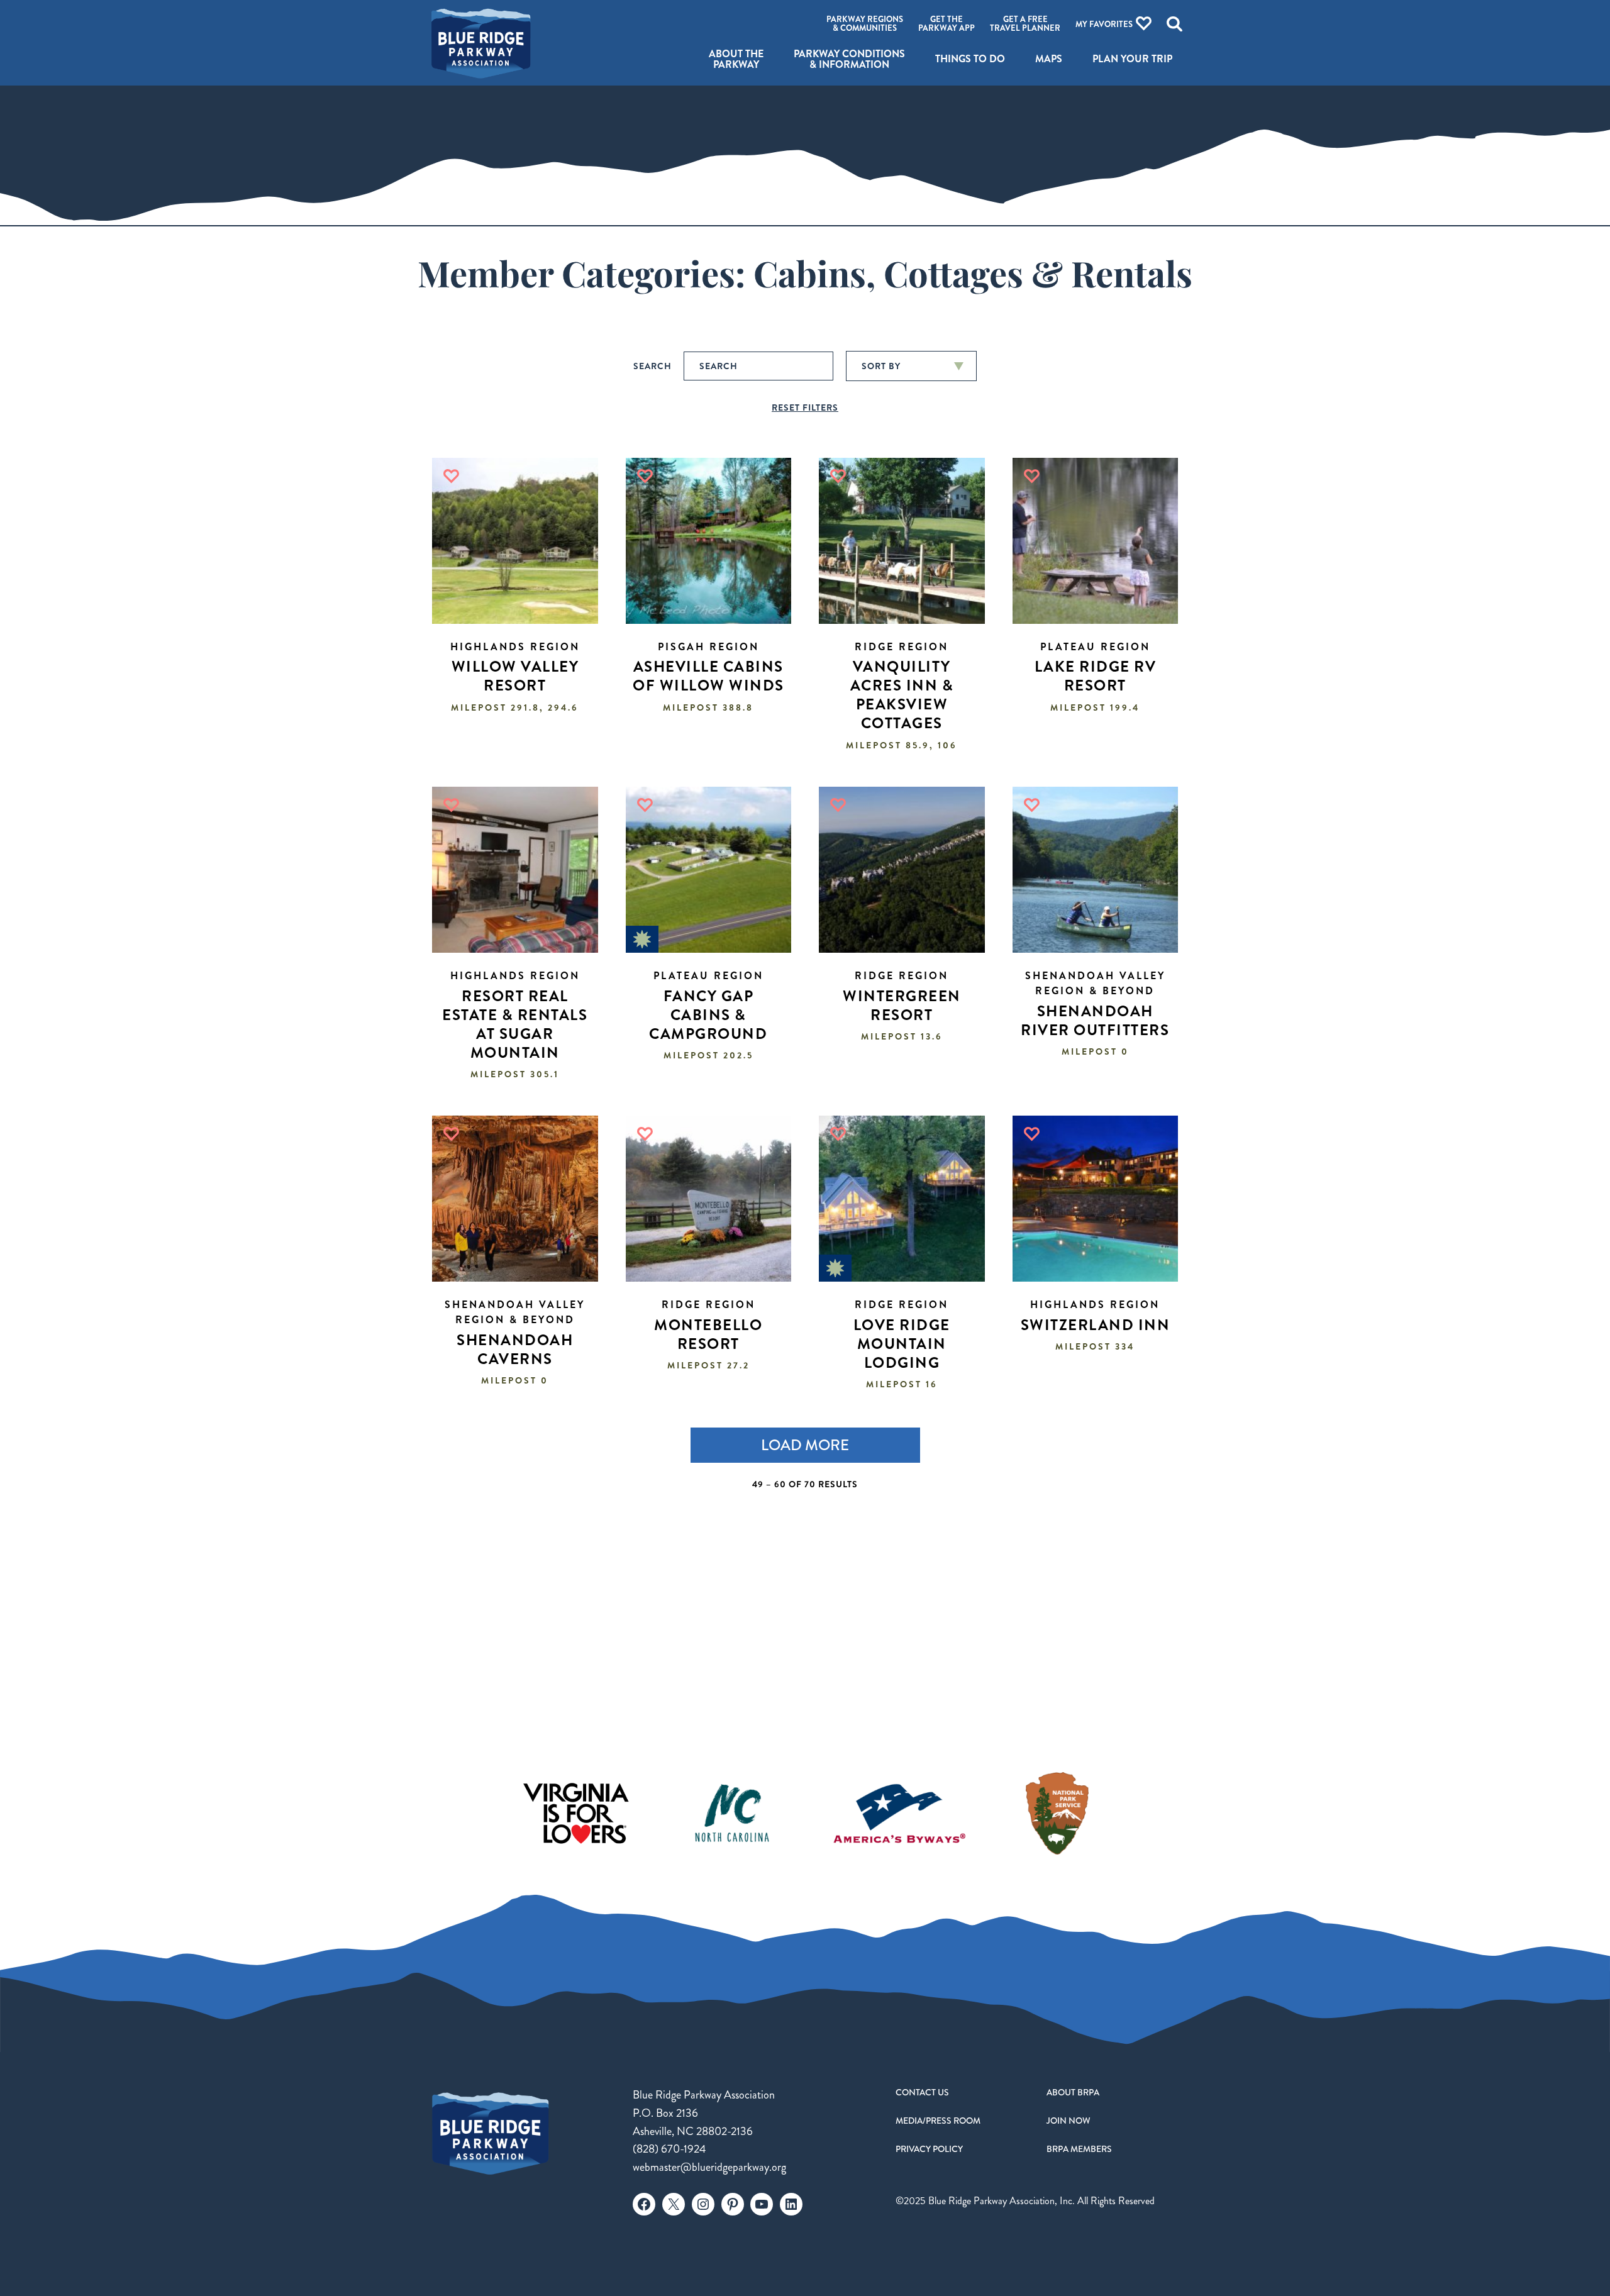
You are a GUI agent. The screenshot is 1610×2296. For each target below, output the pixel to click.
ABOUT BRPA (1073, 2092)
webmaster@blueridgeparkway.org (709, 2167)
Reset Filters (805, 408)
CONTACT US (922, 2092)
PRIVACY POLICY (929, 2149)
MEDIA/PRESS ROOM (938, 2121)
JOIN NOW (1069, 2121)
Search (652, 366)
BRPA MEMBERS (1079, 2149)
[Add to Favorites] (451, 476)
